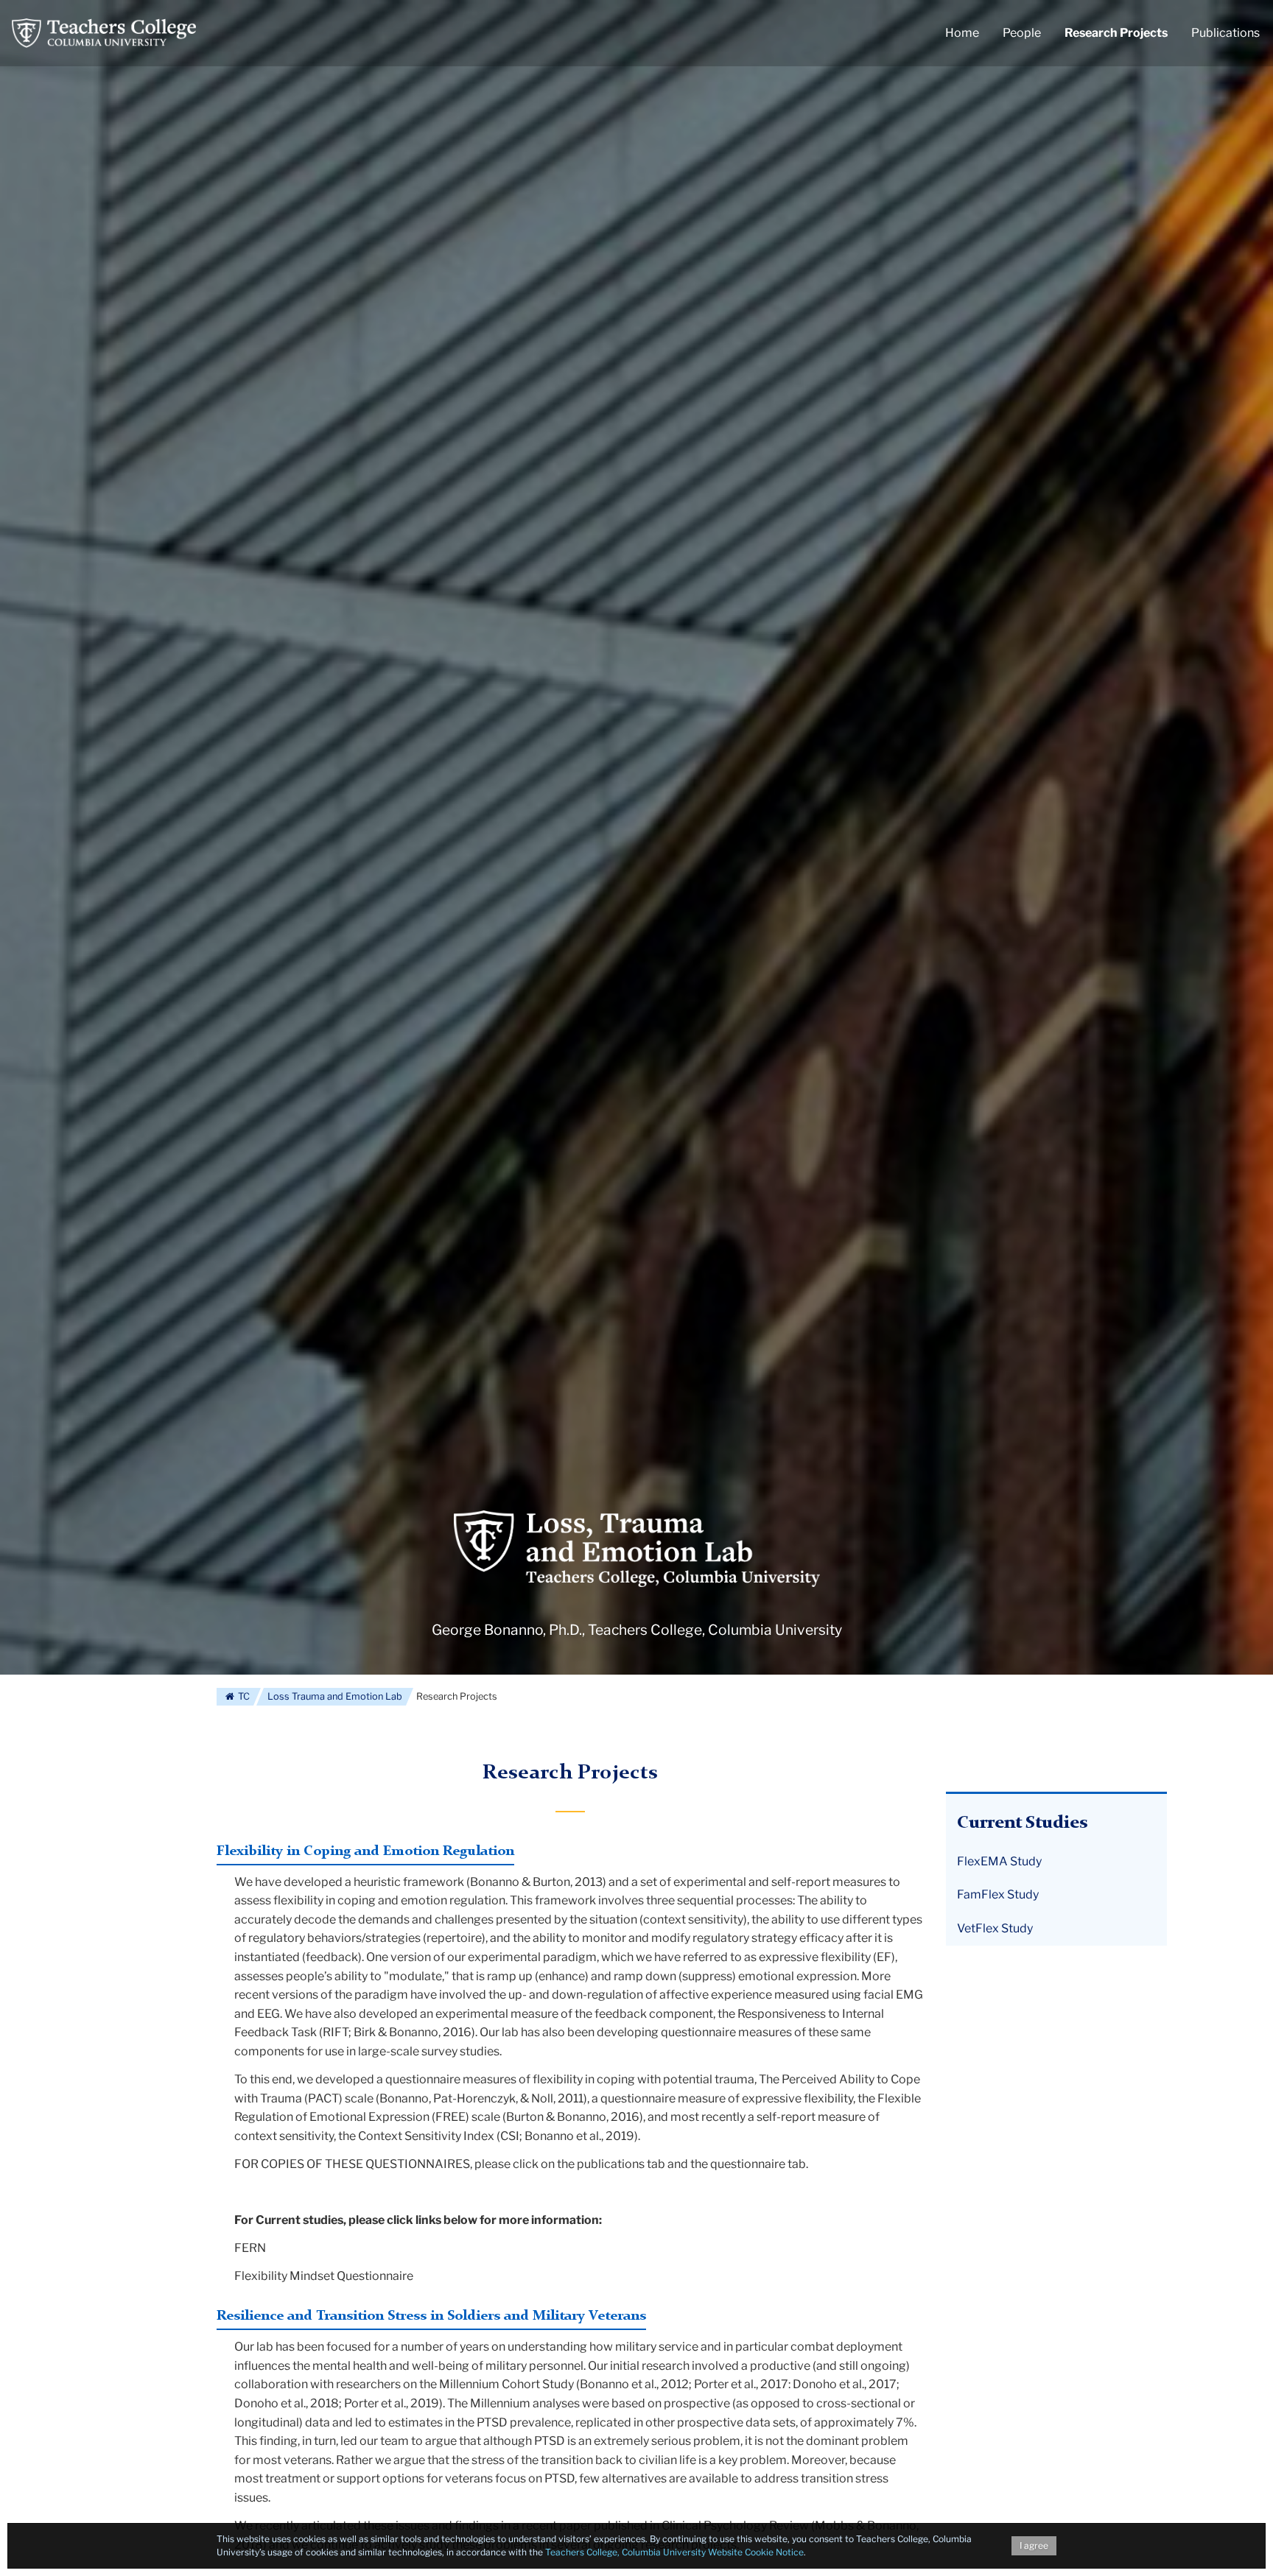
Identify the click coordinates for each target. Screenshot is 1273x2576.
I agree (1034, 2545)
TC (243, 1696)
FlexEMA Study (999, 1861)
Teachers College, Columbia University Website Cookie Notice (674, 2552)
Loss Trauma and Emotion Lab (335, 1696)
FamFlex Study (998, 1894)
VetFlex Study (995, 1928)
